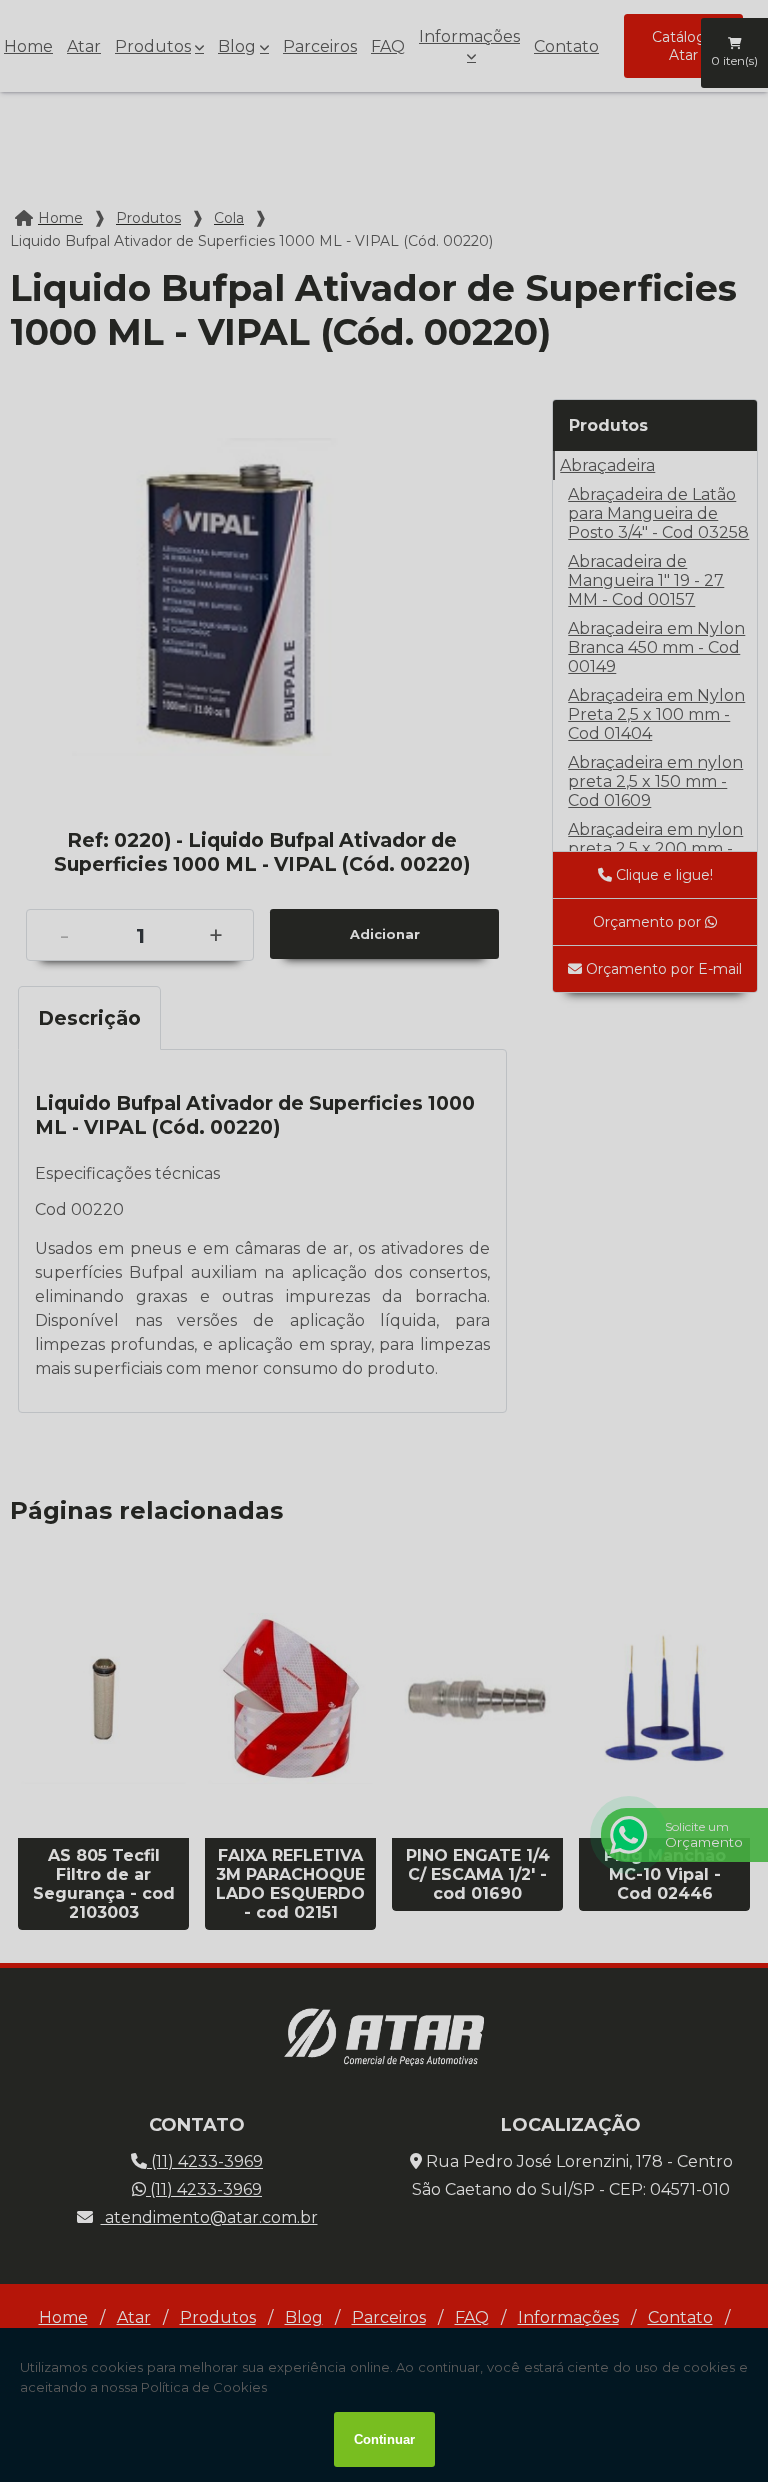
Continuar (384, 2439)
